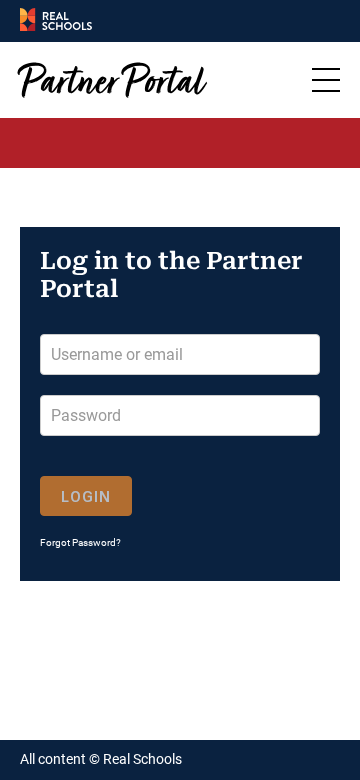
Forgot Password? (80, 542)
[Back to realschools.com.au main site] (56, 20)
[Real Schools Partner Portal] (115, 80)
